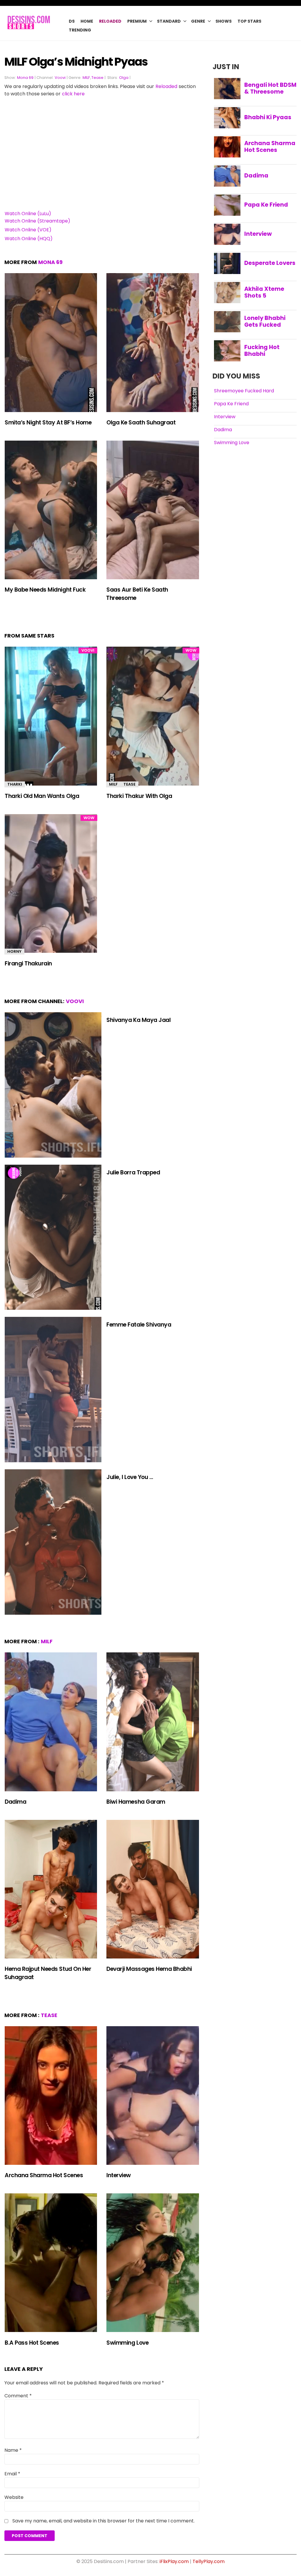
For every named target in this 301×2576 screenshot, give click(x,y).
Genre (198, 21)
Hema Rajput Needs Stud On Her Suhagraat (48, 1973)
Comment (18, 2396)
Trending (80, 30)
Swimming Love (127, 2343)
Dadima (15, 1802)
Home (87, 21)
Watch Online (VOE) (28, 230)
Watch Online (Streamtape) (37, 221)
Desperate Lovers (270, 263)
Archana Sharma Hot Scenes (44, 2175)
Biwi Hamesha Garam (136, 1802)
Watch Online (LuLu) (28, 214)
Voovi (60, 78)
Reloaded (110, 21)
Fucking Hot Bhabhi (262, 351)
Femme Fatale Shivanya (139, 1325)
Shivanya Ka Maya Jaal (138, 1020)
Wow (191, 650)
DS (72, 21)
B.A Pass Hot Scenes (32, 2343)
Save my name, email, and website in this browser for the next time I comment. (103, 2521)
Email (12, 2474)
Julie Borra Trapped (133, 1172)
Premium (137, 21)
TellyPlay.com (209, 2561)
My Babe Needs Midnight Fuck (45, 590)
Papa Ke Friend (266, 205)
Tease (97, 78)
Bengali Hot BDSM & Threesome (270, 88)
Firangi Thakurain (28, 963)
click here (73, 94)
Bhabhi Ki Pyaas (268, 117)
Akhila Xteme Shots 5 (264, 292)
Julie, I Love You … (130, 1477)
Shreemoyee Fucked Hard (244, 391)
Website (14, 2497)
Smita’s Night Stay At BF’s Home (48, 423)
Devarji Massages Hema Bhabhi (149, 1969)
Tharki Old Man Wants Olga (42, 796)
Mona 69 (25, 78)
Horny (14, 951)
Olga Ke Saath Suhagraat (141, 423)
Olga (124, 78)
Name (13, 2450)
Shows (224, 21)
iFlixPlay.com (174, 2561)
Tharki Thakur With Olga (139, 796)
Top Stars (249, 21)
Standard (169, 21)
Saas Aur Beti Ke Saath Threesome (137, 594)
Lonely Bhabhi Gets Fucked (265, 321)
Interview (119, 2175)
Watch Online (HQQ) (29, 239)
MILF (86, 78)
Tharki (15, 784)
